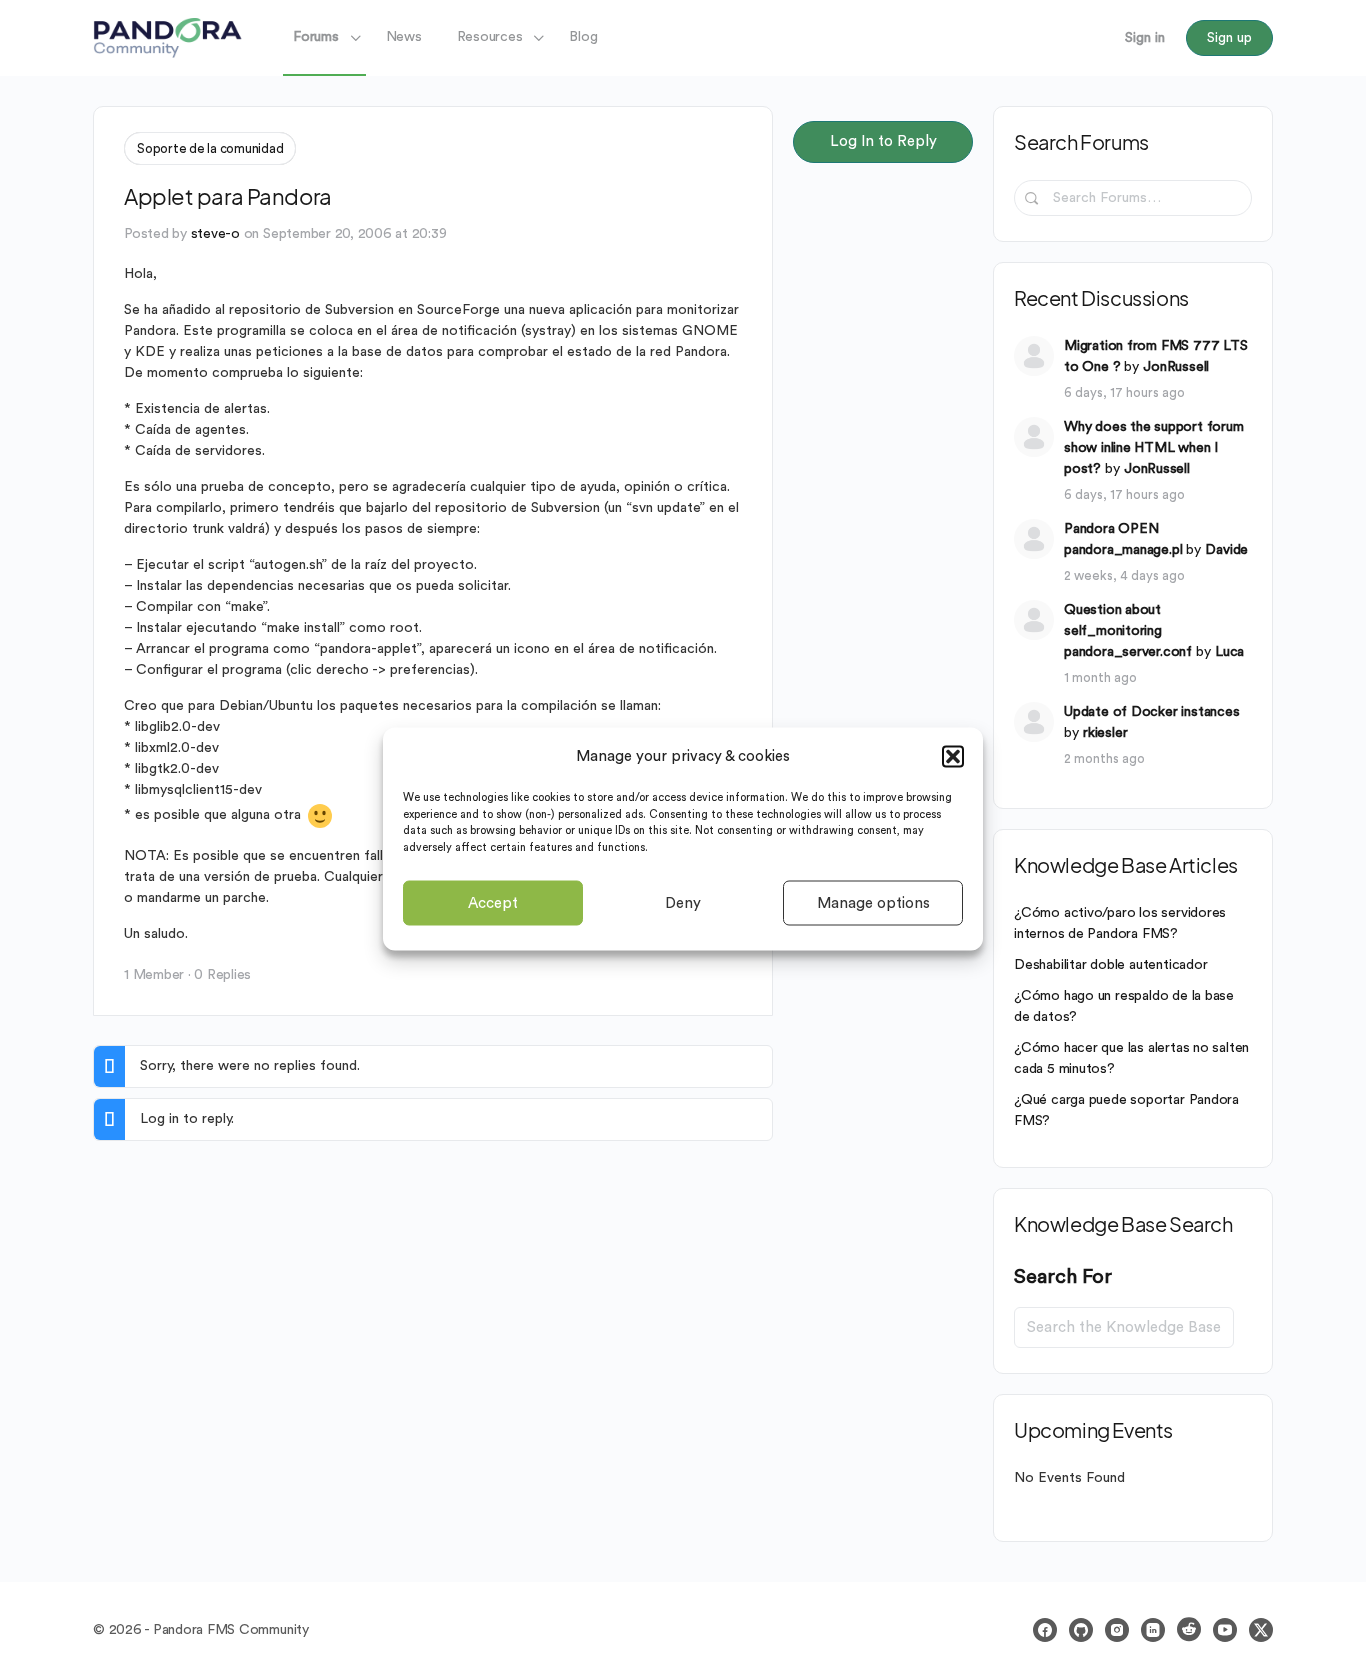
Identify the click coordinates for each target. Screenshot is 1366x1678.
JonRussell (1176, 367)
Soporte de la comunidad (210, 148)
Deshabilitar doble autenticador (1111, 965)
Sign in (1145, 38)
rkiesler (1105, 733)
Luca (1229, 652)
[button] (953, 756)
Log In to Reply (883, 141)
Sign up (1229, 38)
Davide (1226, 550)
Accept (493, 902)
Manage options (873, 902)
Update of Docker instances (1152, 712)
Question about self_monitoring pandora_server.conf (1128, 631)
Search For (1063, 1277)
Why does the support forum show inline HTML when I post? (1154, 448)
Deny (683, 902)
